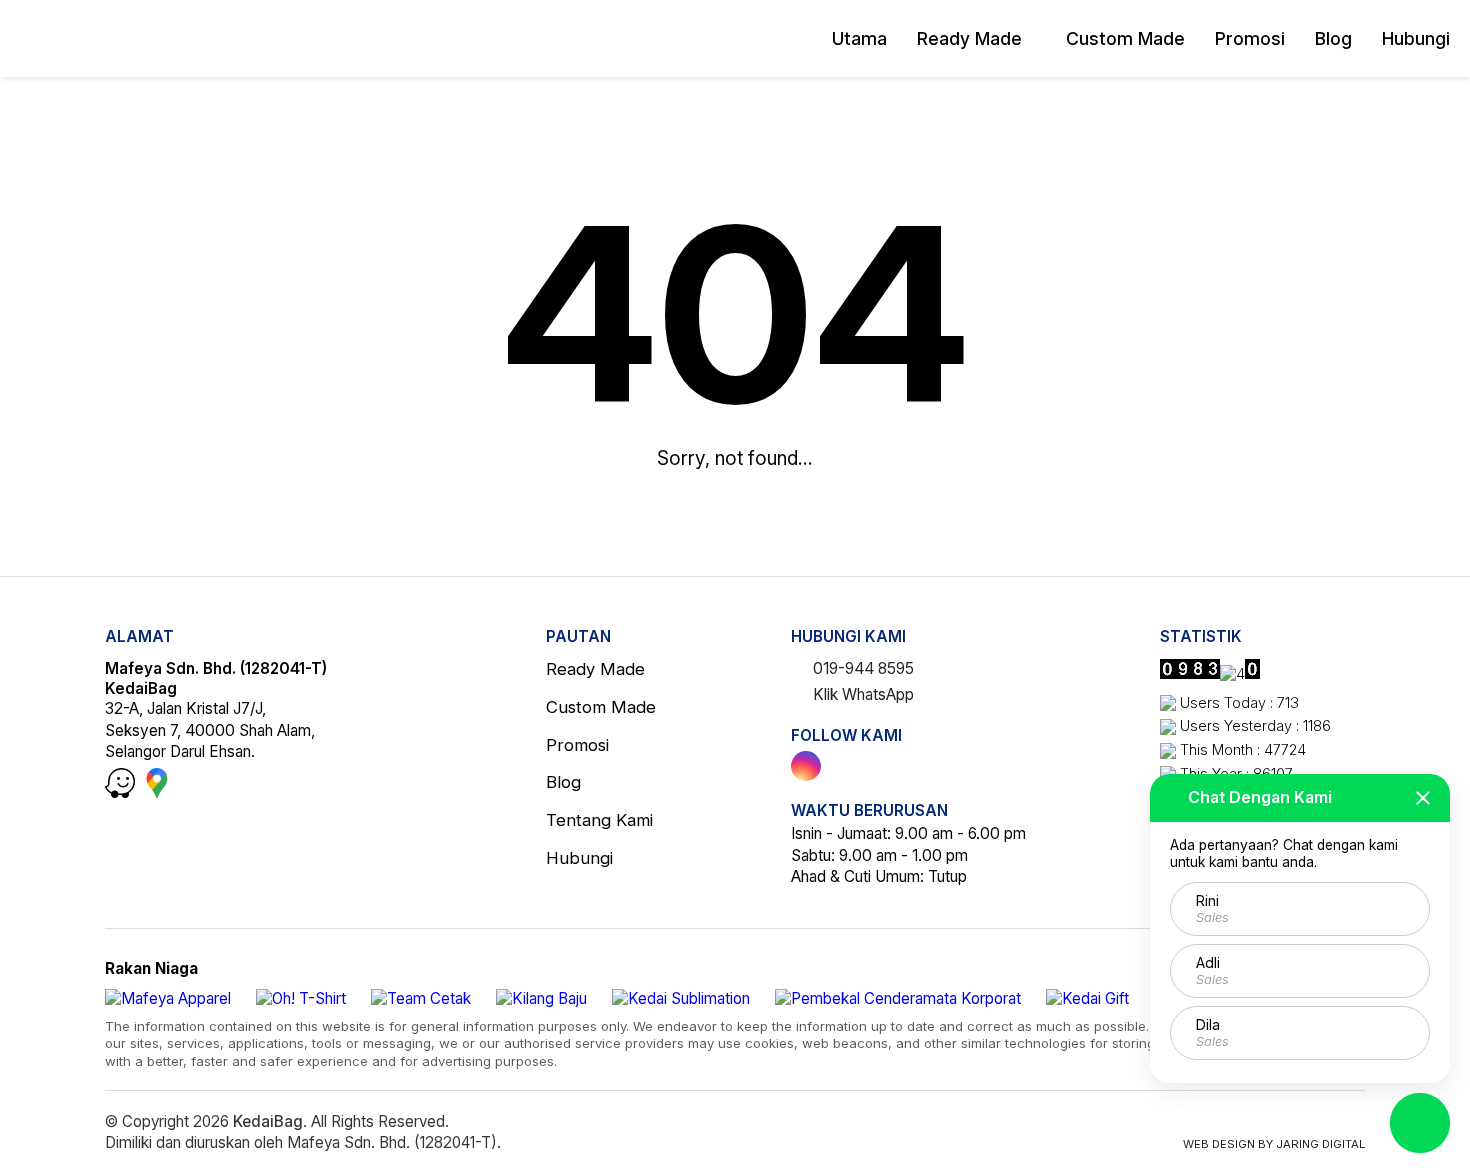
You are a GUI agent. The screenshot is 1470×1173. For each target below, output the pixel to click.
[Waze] (122, 792)
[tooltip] (806, 766)
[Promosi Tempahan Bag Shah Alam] (115, 39)
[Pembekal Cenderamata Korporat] (898, 999)
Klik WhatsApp (861, 694)
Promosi (1250, 38)
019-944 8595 (861, 668)
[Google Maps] (157, 792)
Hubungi (1416, 38)
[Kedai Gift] (1087, 999)
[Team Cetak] (421, 999)
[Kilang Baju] (541, 999)
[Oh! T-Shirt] (301, 999)
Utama (859, 38)
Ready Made (969, 38)
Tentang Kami (599, 820)
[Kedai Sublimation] (681, 999)
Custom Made (1125, 38)
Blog (1333, 38)
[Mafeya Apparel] (168, 999)
